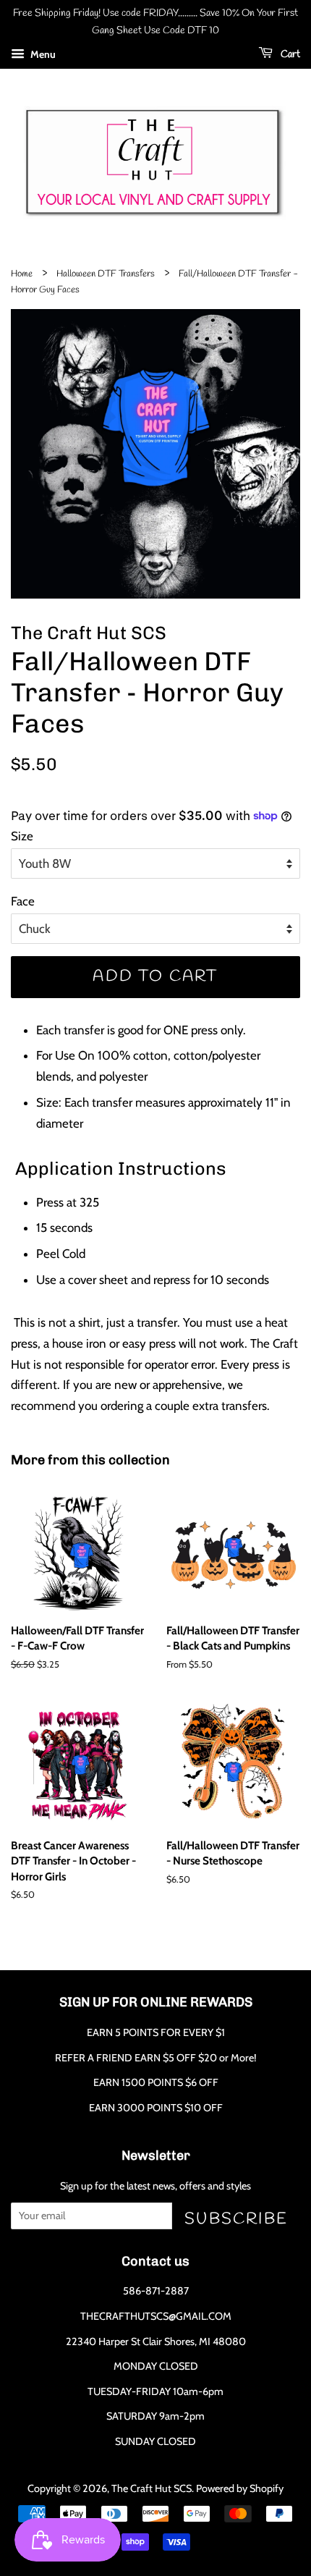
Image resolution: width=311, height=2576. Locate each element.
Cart (289, 55)
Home (22, 274)
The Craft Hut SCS (152, 2488)
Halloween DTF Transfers (106, 274)
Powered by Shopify (240, 2488)
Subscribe (236, 2219)
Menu (42, 54)
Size (22, 836)
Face (23, 901)
